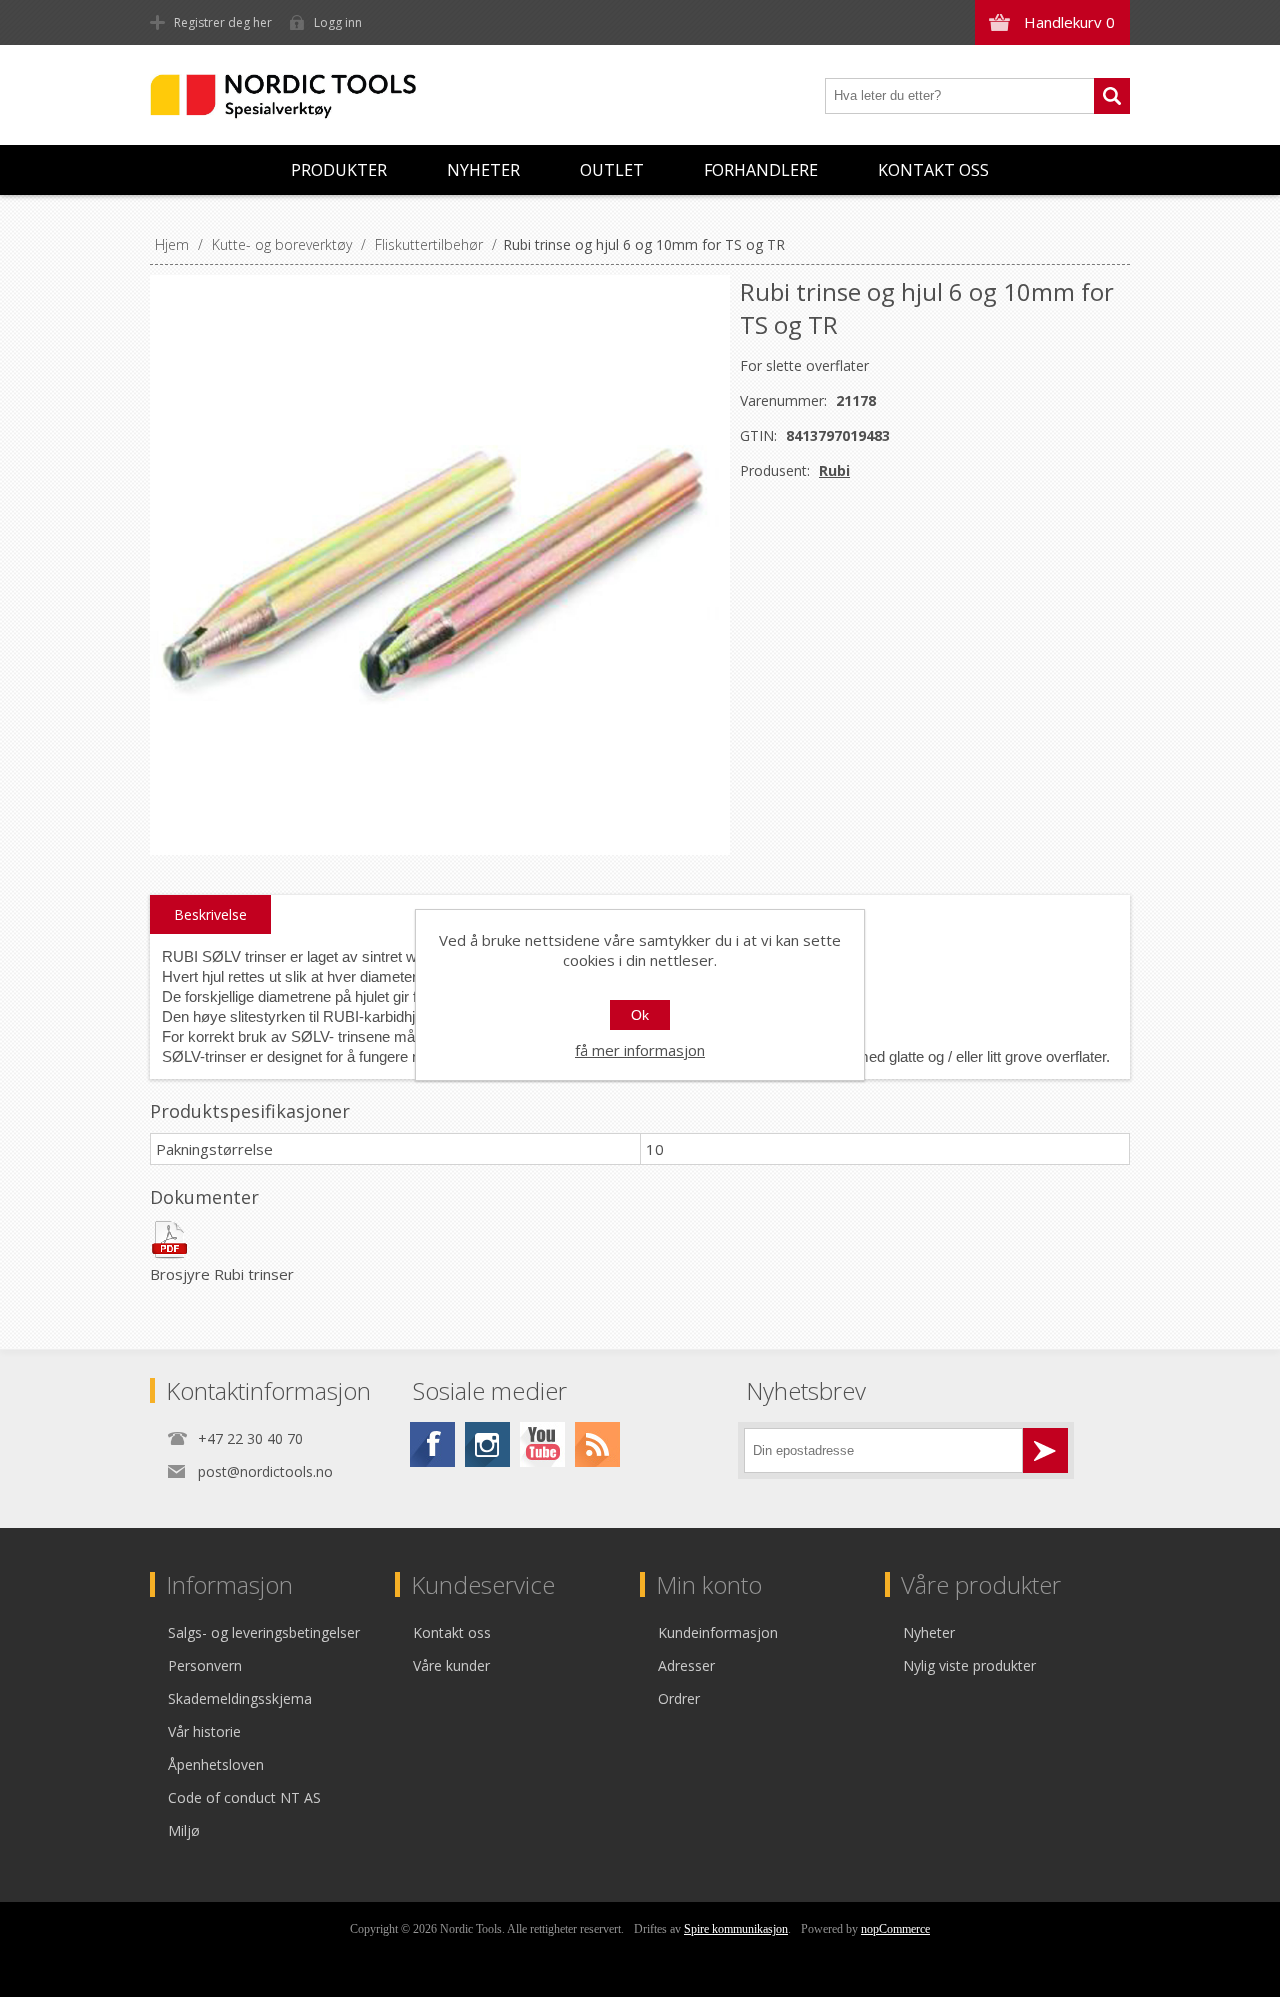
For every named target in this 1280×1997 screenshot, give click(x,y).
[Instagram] (487, 1444)
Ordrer (679, 1698)
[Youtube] (542, 1444)
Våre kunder (451, 1665)
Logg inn (338, 22)
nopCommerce (895, 1929)
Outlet (612, 170)
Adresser (686, 1665)
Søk (1112, 96)
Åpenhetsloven (216, 1764)
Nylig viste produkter (969, 1665)
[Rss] (597, 1444)
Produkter (339, 170)
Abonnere (1045, 1450)
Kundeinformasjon (718, 1632)
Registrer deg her (223, 22)
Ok (640, 1015)
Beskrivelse (210, 914)
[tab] (210, 915)
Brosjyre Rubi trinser (222, 1274)
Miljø (184, 1830)
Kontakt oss (933, 170)
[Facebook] (432, 1444)
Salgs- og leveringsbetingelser (264, 1632)
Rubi (834, 470)
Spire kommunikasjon (736, 1929)
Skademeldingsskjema (240, 1698)
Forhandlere (761, 170)
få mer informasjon (640, 1050)
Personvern (205, 1665)
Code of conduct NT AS (244, 1797)
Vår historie (204, 1731)
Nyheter (483, 170)
